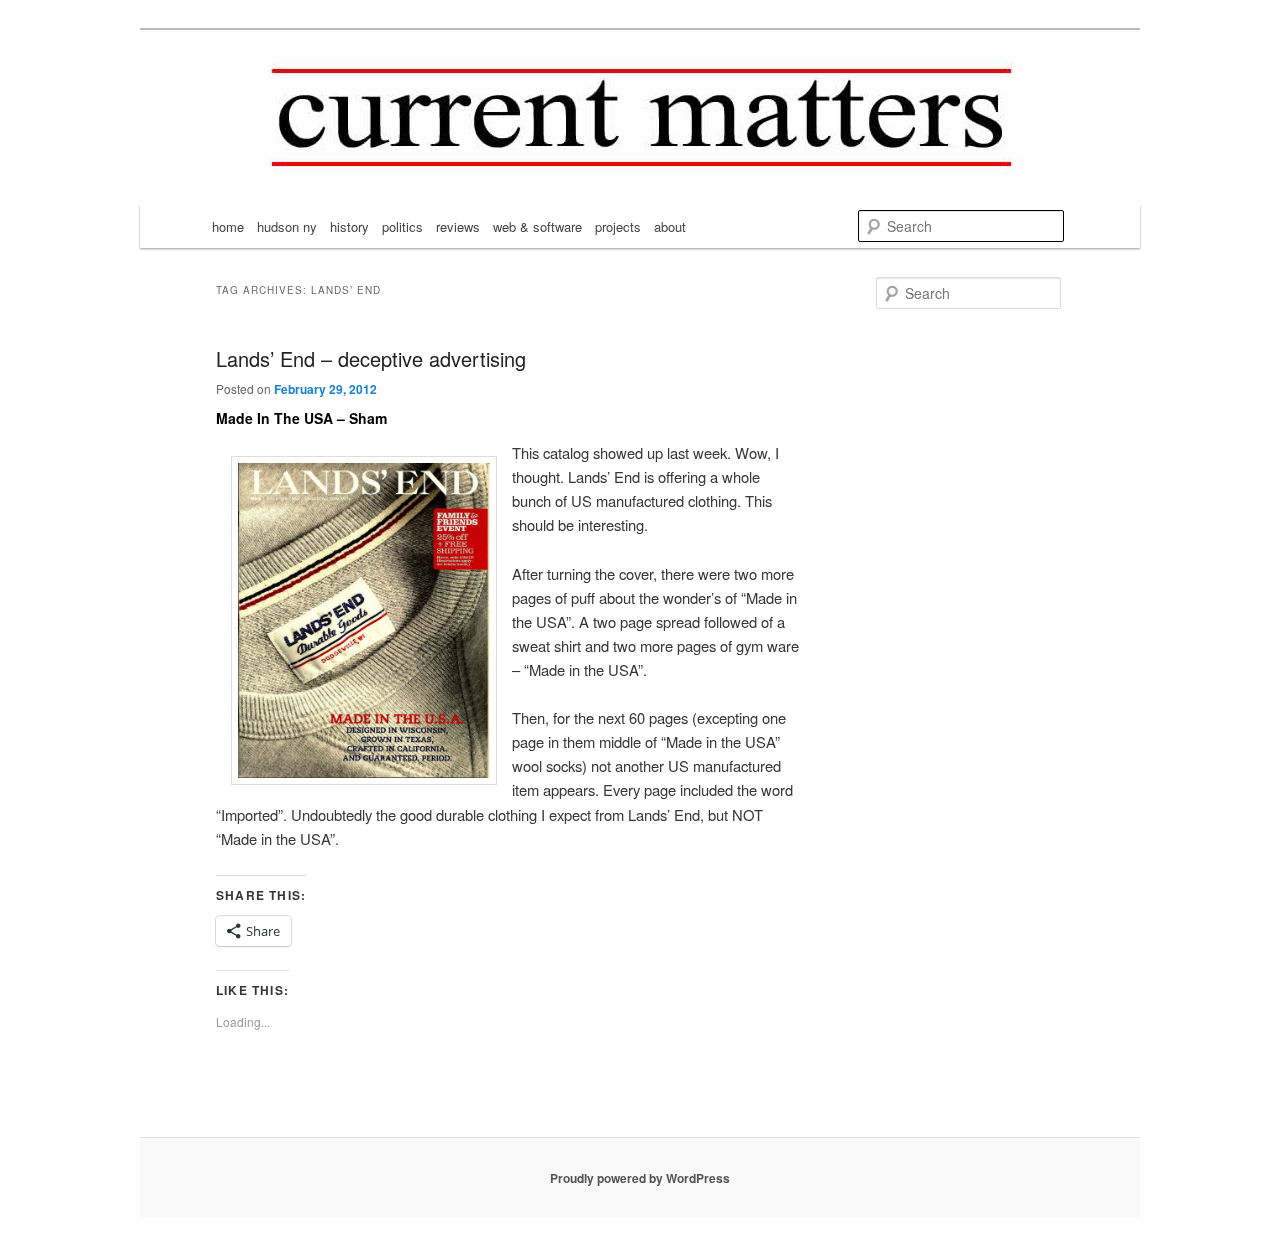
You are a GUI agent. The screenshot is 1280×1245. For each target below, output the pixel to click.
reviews (458, 226)
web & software (537, 226)
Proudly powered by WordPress (640, 1178)
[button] (364, 620)
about (670, 226)
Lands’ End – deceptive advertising (371, 358)
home (228, 226)
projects (618, 226)
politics (402, 226)
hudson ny (287, 226)
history (349, 226)
